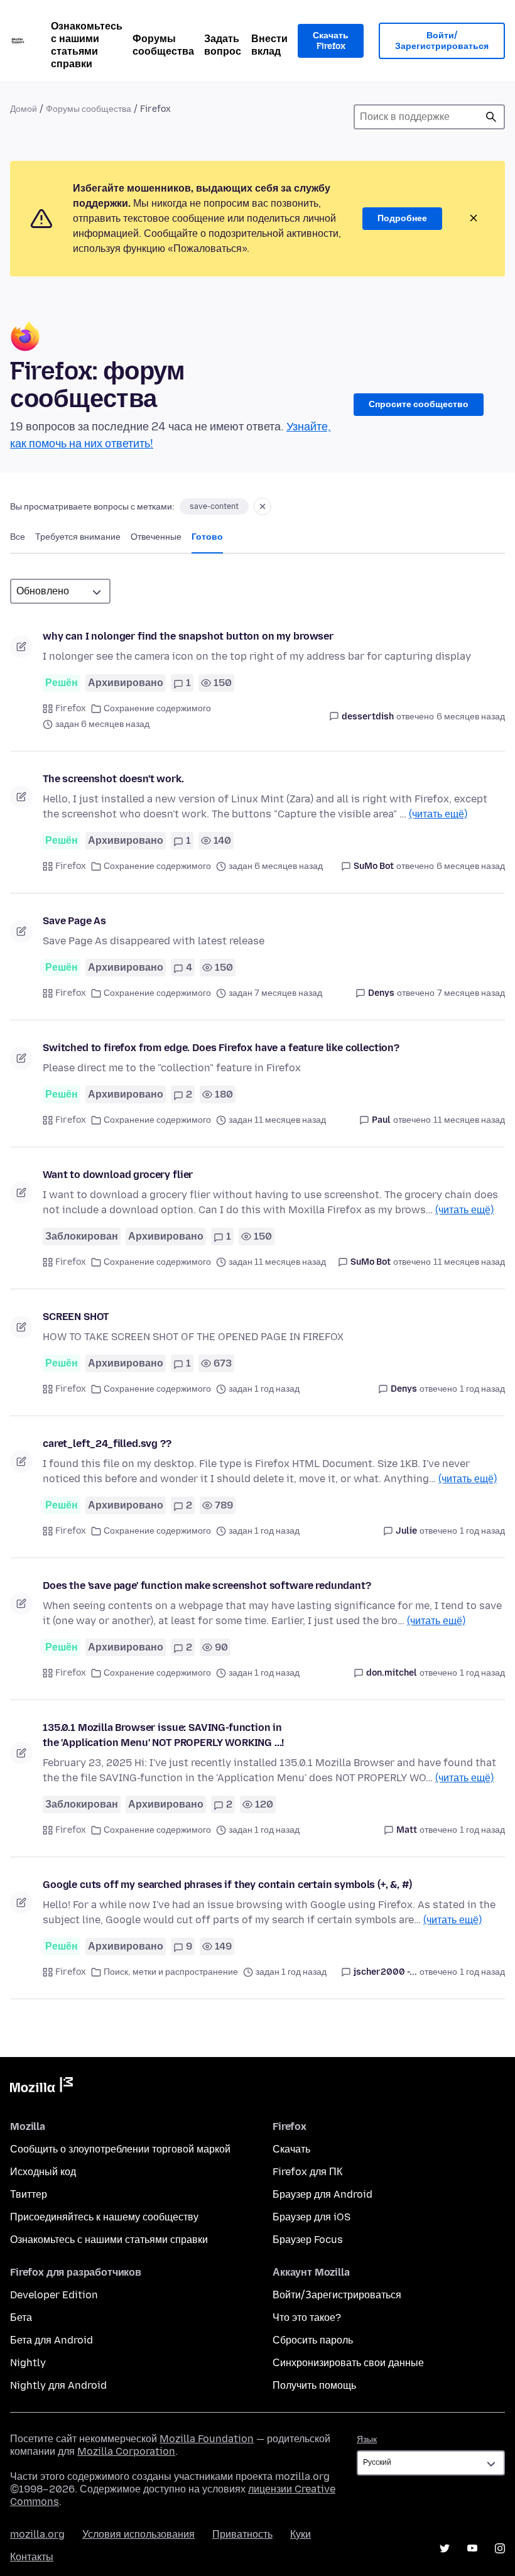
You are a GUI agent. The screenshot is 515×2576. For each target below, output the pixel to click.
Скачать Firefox (331, 41)
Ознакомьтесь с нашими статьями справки (87, 45)
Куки (301, 2534)
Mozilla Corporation (126, 2451)
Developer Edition (54, 2295)
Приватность (242, 2534)
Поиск (491, 117)
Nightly (28, 2363)
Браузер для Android (323, 2194)
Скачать (291, 2149)
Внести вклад (269, 45)
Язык (367, 2439)
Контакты (32, 2557)
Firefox (71, 708)
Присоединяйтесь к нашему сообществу (104, 2217)
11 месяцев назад (469, 1120)
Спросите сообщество (419, 404)
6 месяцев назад (471, 717)
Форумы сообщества (163, 45)
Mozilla (41, 2087)
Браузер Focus (308, 2240)
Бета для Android (51, 2340)
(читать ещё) (438, 814)
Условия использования (138, 2534)
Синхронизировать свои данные (348, 2363)
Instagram (500, 2548)
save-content (214, 506)
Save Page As (74, 921)
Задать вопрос (223, 45)
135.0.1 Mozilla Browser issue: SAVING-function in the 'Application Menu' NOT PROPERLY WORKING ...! (163, 1735)
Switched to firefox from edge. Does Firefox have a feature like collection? (221, 1048)
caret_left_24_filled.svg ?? (107, 1444)
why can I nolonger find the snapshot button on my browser (188, 636)
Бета (21, 2317)
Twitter (445, 2548)
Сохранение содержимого (157, 708)
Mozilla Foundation (207, 2439)
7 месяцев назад (471, 993)
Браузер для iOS (312, 2217)
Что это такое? (307, 2317)
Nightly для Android (58, 2385)
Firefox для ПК (307, 2172)
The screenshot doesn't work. (113, 779)
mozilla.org (37, 2534)
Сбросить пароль (313, 2340)
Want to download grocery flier (118, 1175)
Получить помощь (314, 2385)
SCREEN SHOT (76, 1317)
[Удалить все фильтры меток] (263, 506)
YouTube (472, 2548)
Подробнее (402, 218)
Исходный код (43, 2172)
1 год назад (482, 1389)
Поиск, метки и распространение (171, 1972)
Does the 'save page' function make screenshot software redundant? (207, 1585)
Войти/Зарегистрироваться (442, 41)
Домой (24, 109)
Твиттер (29, 2194)
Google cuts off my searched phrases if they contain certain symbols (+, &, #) (227, 1885)
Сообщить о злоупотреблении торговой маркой (120, 2149)
